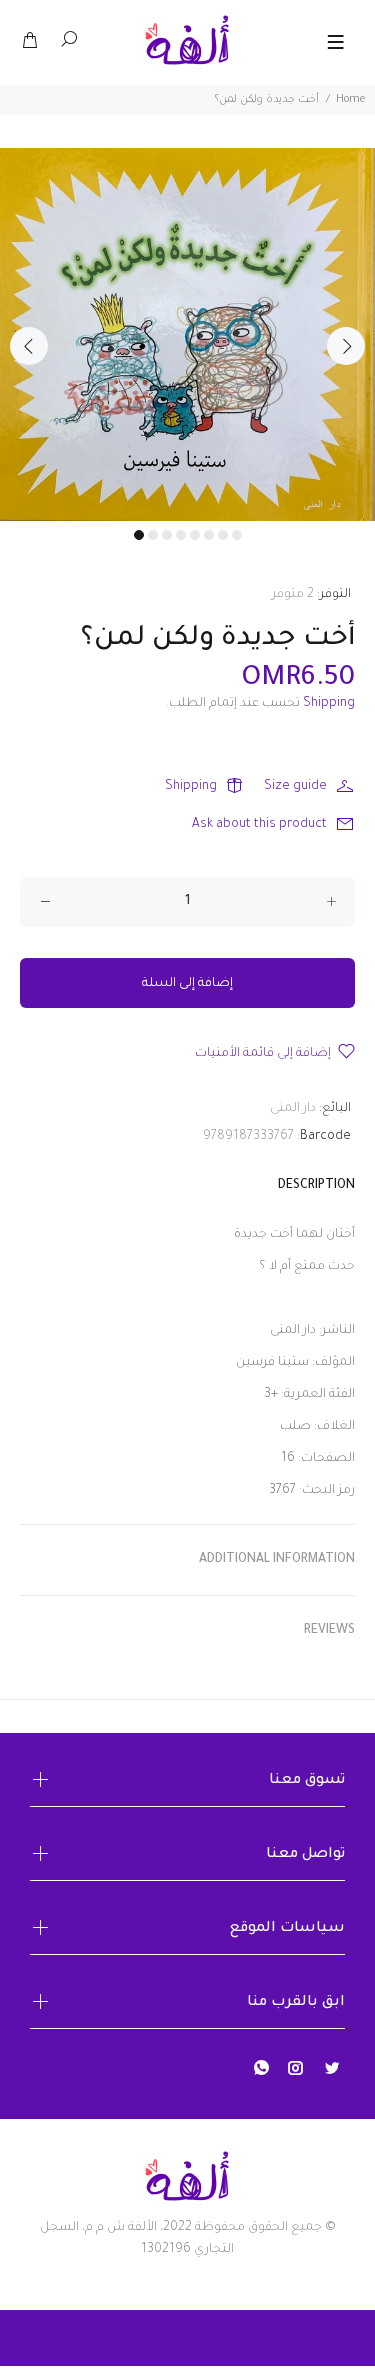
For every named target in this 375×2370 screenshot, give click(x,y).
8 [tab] (237, 535)
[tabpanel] (187, 334)
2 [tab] (153, 535)
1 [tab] (139, 535)
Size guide (295, 787)
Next (346, 346)
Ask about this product (259, 825)
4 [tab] (181, 535)
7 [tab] (223, 535)
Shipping (329, 704)
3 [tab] (167, 535)
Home (350, 100)
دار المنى (293, 1109)
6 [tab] (209, 535)
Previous (29, 346)
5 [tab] (195, 535)
